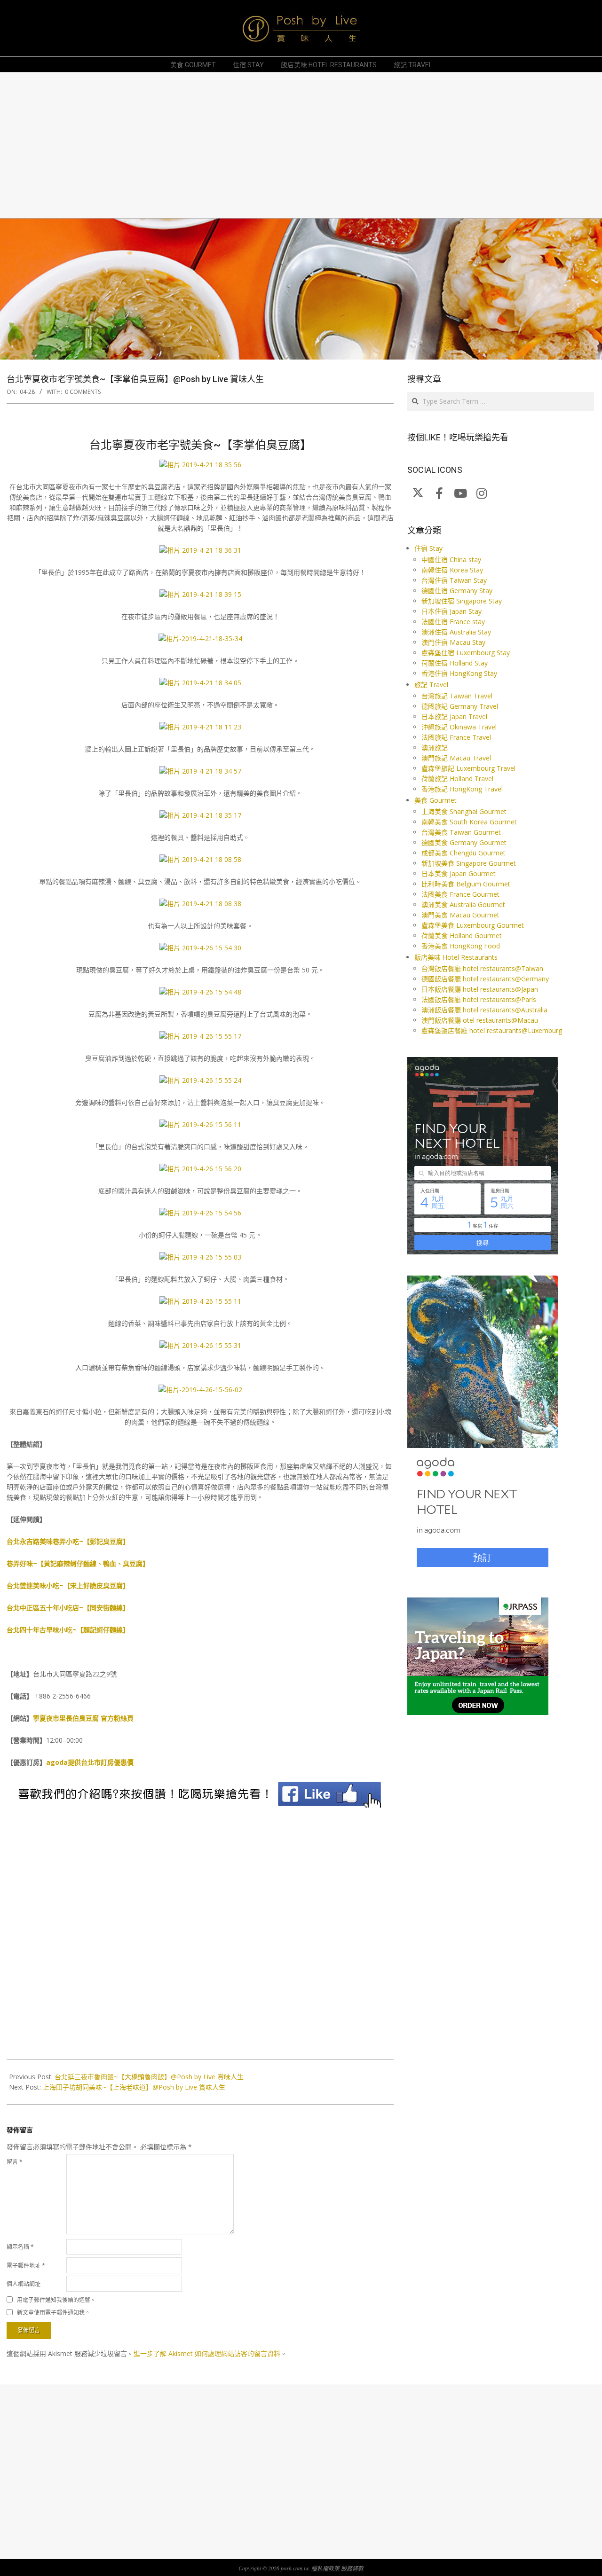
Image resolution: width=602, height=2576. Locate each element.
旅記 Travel (431, 685)
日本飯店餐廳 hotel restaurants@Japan (480, 989)
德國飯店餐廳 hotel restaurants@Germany (485, 979)
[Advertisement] (289, 145)
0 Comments (83, 392)
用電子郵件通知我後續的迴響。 (56, 2300)
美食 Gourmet (436, 800)
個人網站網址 (24, 2284)
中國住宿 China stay (451, 560)
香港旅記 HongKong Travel (462, 789)
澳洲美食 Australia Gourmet (463, 904)
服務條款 (352, 2568)
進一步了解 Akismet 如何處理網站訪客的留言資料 (207, 2353)
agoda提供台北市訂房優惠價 (90, 1762)
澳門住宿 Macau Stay (453, 642)
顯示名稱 (20, 2247)
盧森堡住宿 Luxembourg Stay (466, 653)
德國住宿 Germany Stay (457, 591)
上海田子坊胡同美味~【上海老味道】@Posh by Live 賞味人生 (134, 2087)
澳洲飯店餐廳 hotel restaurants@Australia (484, 1010)
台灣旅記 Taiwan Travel (457, 696)
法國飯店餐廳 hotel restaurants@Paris (479, 999)
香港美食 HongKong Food (461, 946)
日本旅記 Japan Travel (454, 716)
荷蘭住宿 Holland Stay (455, 663)
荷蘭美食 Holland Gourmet (462, 936)
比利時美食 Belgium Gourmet (466, 884)
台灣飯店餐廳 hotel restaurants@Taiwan (482, 968)
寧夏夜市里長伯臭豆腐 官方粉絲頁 (83, 1718)
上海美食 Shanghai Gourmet (464, 811)
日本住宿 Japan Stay (451, 611)
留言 (15, 2162)
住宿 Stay (428, 548)
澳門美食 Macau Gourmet (460, 915)
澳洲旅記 (435, 748)
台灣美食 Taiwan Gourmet (461, 832)
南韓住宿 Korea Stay (452, 570)
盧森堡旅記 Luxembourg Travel (468, 768)
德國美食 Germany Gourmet (464, 842)
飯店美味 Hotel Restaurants (456, 957)
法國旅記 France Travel (456, 737)
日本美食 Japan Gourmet (459, 873)
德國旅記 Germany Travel (460, 706)
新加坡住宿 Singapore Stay (462, 601)
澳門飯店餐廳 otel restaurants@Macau (480, 1020)
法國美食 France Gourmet (460, 894)
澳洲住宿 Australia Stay (456, 632)
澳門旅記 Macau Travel (456, 758)
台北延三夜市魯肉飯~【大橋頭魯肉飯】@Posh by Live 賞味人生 (149, 2077)
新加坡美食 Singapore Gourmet (469, 863)
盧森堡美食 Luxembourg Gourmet (473, 925)
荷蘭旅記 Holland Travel (457, 779)
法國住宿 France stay (453, 622)
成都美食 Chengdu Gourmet (463, 853)
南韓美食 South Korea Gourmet (469, 822)
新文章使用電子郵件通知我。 (54, 2313)
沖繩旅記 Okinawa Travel (459, 727)
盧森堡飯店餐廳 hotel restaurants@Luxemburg (492, 1030)
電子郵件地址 (26, 2266)
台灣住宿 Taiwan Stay (454, 580)
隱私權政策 (325, 2568)
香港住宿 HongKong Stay (459, 673)
